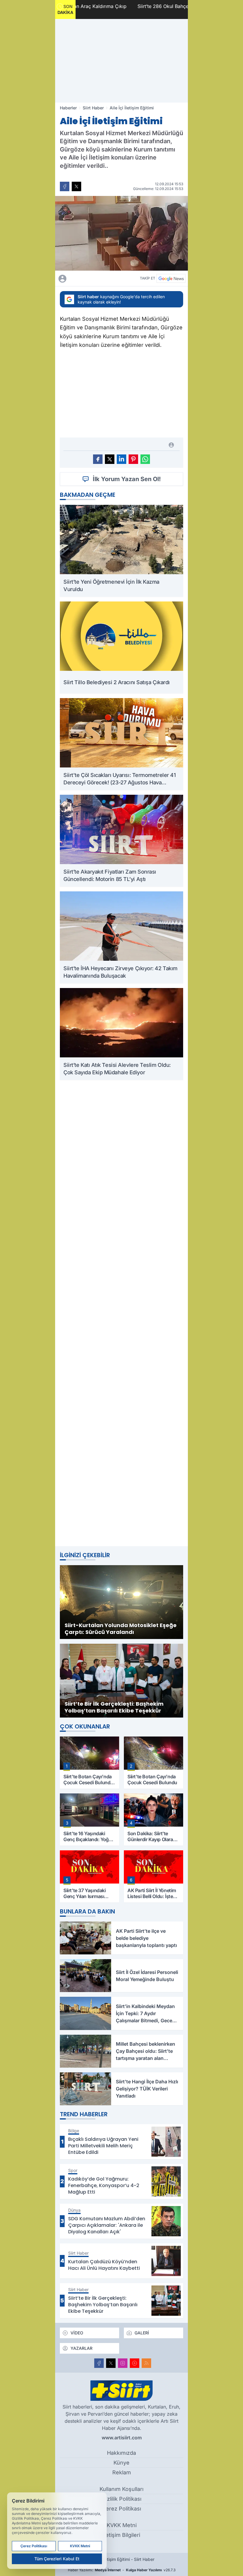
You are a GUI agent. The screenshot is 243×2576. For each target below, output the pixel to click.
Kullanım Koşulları (121, 2489)
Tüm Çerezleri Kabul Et (57, 2559)
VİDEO (77, 2333)
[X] (111, 2363)
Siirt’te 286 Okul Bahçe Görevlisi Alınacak (139, 6)
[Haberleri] (94, 278)
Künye (121, 2463)
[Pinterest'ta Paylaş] (133, 459)
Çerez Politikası (121, 2509)
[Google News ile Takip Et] (171, 278)
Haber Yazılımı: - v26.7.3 (122, 2570)
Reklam (122, 2472)
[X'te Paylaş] (76, 186)
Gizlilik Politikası (122, 2499)
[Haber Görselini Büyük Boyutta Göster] (121, 233)
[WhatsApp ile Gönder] (145, 459)
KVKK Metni (122, 2525)
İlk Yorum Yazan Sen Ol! (127, 479)
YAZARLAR (81, 2348)
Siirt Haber (93, 108)
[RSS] (146, 2363)
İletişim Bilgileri (121, 2535)
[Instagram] (123, 2363)
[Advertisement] (121, 61)
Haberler (68, 108)
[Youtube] (135, 2363)
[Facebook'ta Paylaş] (65, 186)
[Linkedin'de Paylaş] (121, 459)
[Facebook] (99, 2363)
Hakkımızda (121, 2453)
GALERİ (142, 2333)
